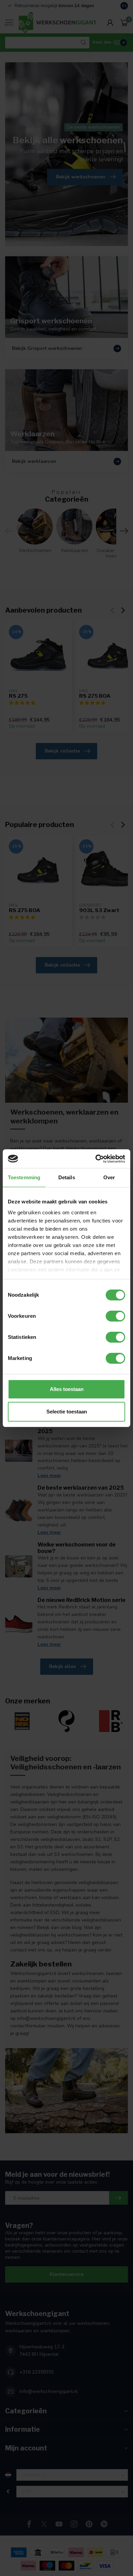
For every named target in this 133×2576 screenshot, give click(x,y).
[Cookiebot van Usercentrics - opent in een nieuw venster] (96, 1159)
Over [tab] (109, 1177)
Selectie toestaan (67, 1412)
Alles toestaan (67, 1389)
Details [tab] (67, 1177)
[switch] (115, 1316)
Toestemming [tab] (24, 1177)
